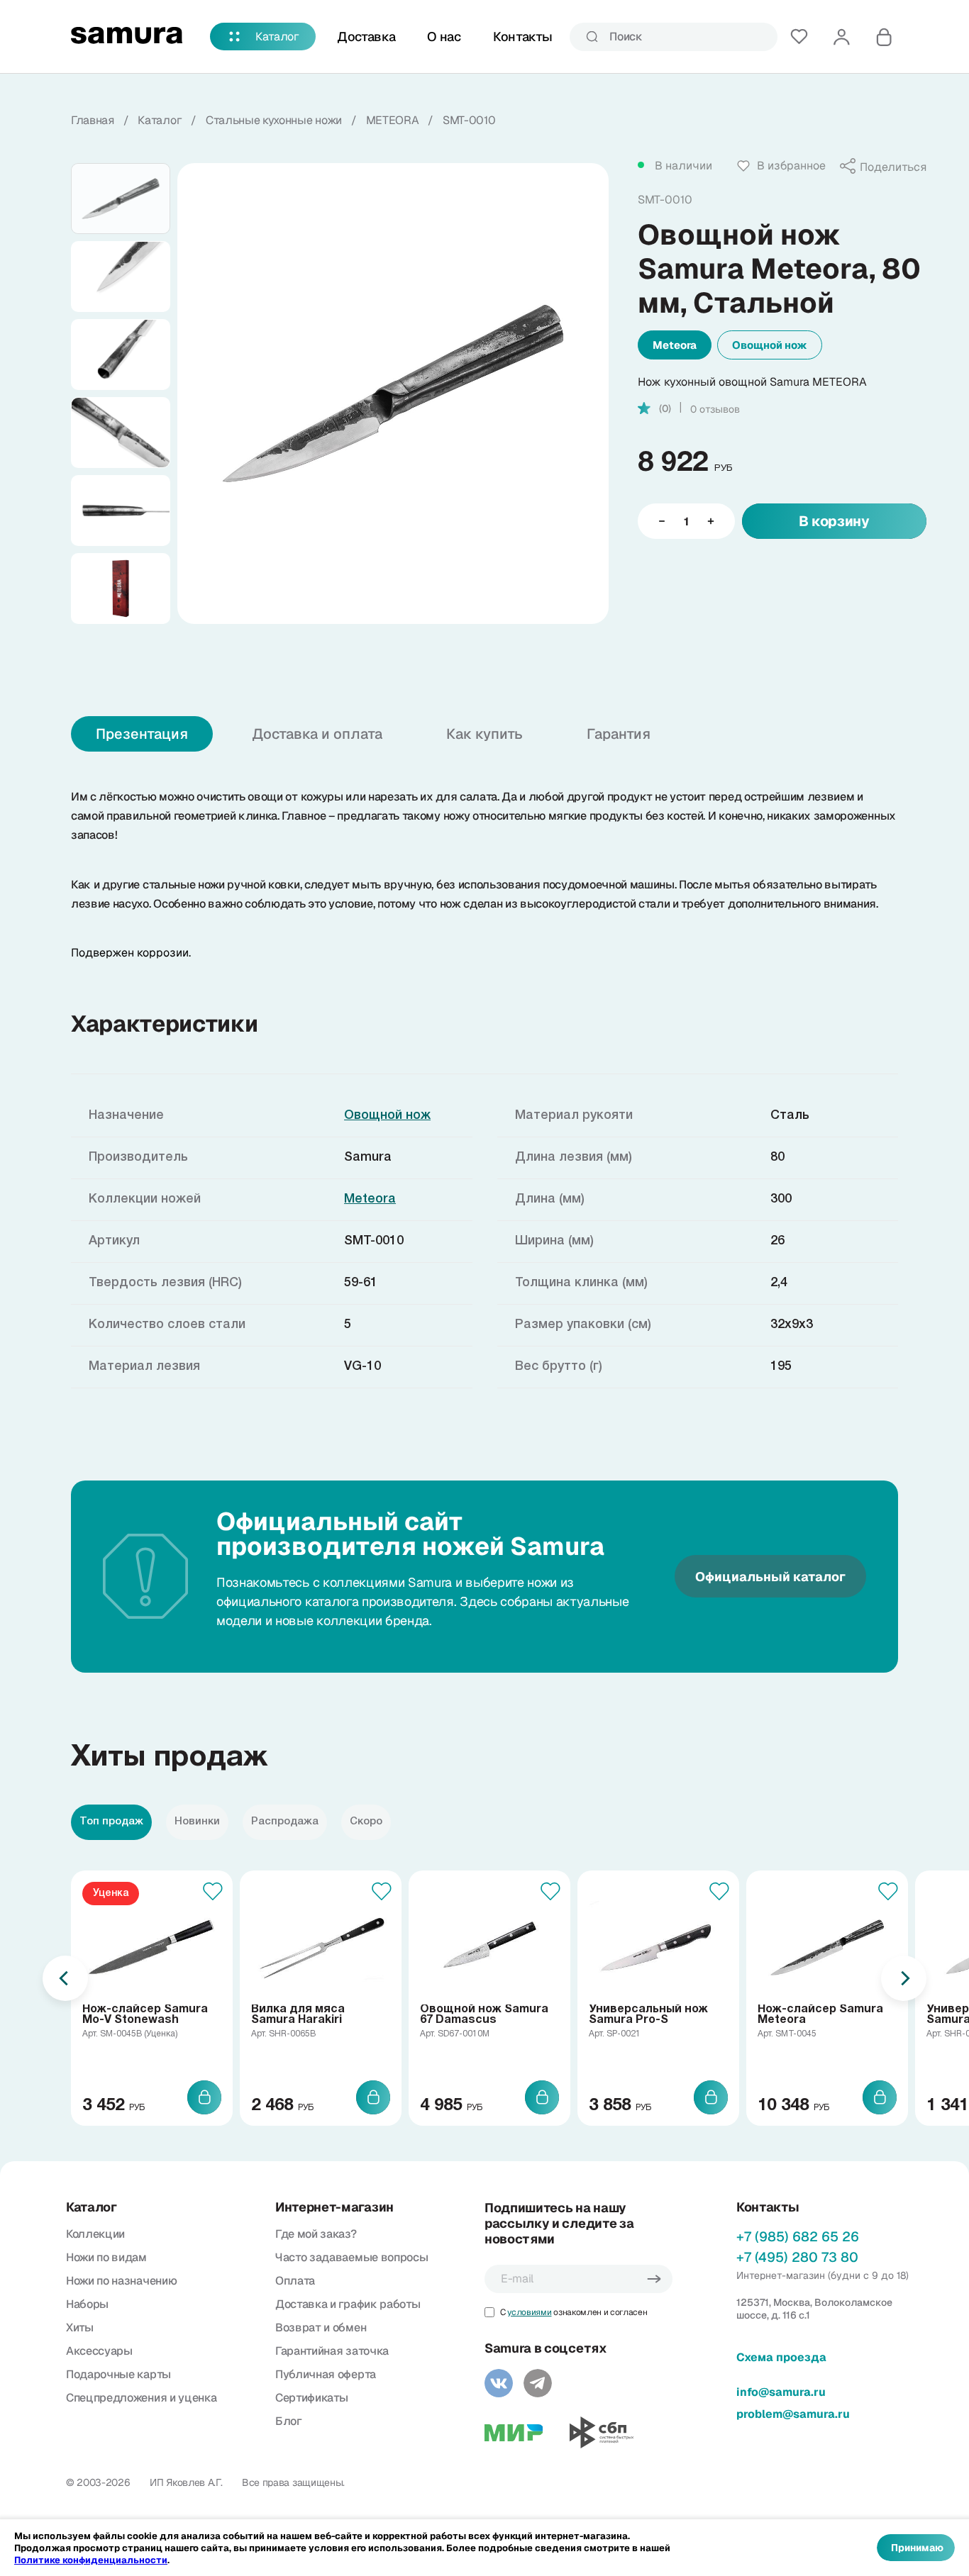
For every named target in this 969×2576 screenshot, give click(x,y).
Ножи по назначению (121, 2281)
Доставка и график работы (348, 2304)
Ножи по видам (106, 2257)
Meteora (675, 345)
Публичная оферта (326, 2374)
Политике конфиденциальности (91, 2560)
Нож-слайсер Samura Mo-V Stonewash (145, 2015)
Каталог (277, 37)
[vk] (499, 2383)
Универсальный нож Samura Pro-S (648, 2015)
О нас (444, 37)
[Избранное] (799, 37)
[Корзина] (884, 37)
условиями (529, 2312)
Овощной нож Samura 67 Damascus (484, 2015)
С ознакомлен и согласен (574, 2312)
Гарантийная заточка (332, 2351)
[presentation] (65, 1978)
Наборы (87, 2304)
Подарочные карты (118, 2374)
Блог (289, 2421)
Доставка (366, 37)
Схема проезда (781, 2357)
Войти (841, 37)
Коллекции (95, 2234)
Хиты (80, 2327)
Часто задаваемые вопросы (351, 2257)
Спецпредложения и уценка (141, 2398)
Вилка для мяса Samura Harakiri (298, 2015)
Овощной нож (770, 345)
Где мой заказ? (316, 2234)
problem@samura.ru (793, 2414)
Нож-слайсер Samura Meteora (820, 2015)
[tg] (538, 2383)
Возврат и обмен (321, 2327)
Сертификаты (311, 2398)
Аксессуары (99, 2351)
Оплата (295, 2281)
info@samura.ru (781, 2392)
